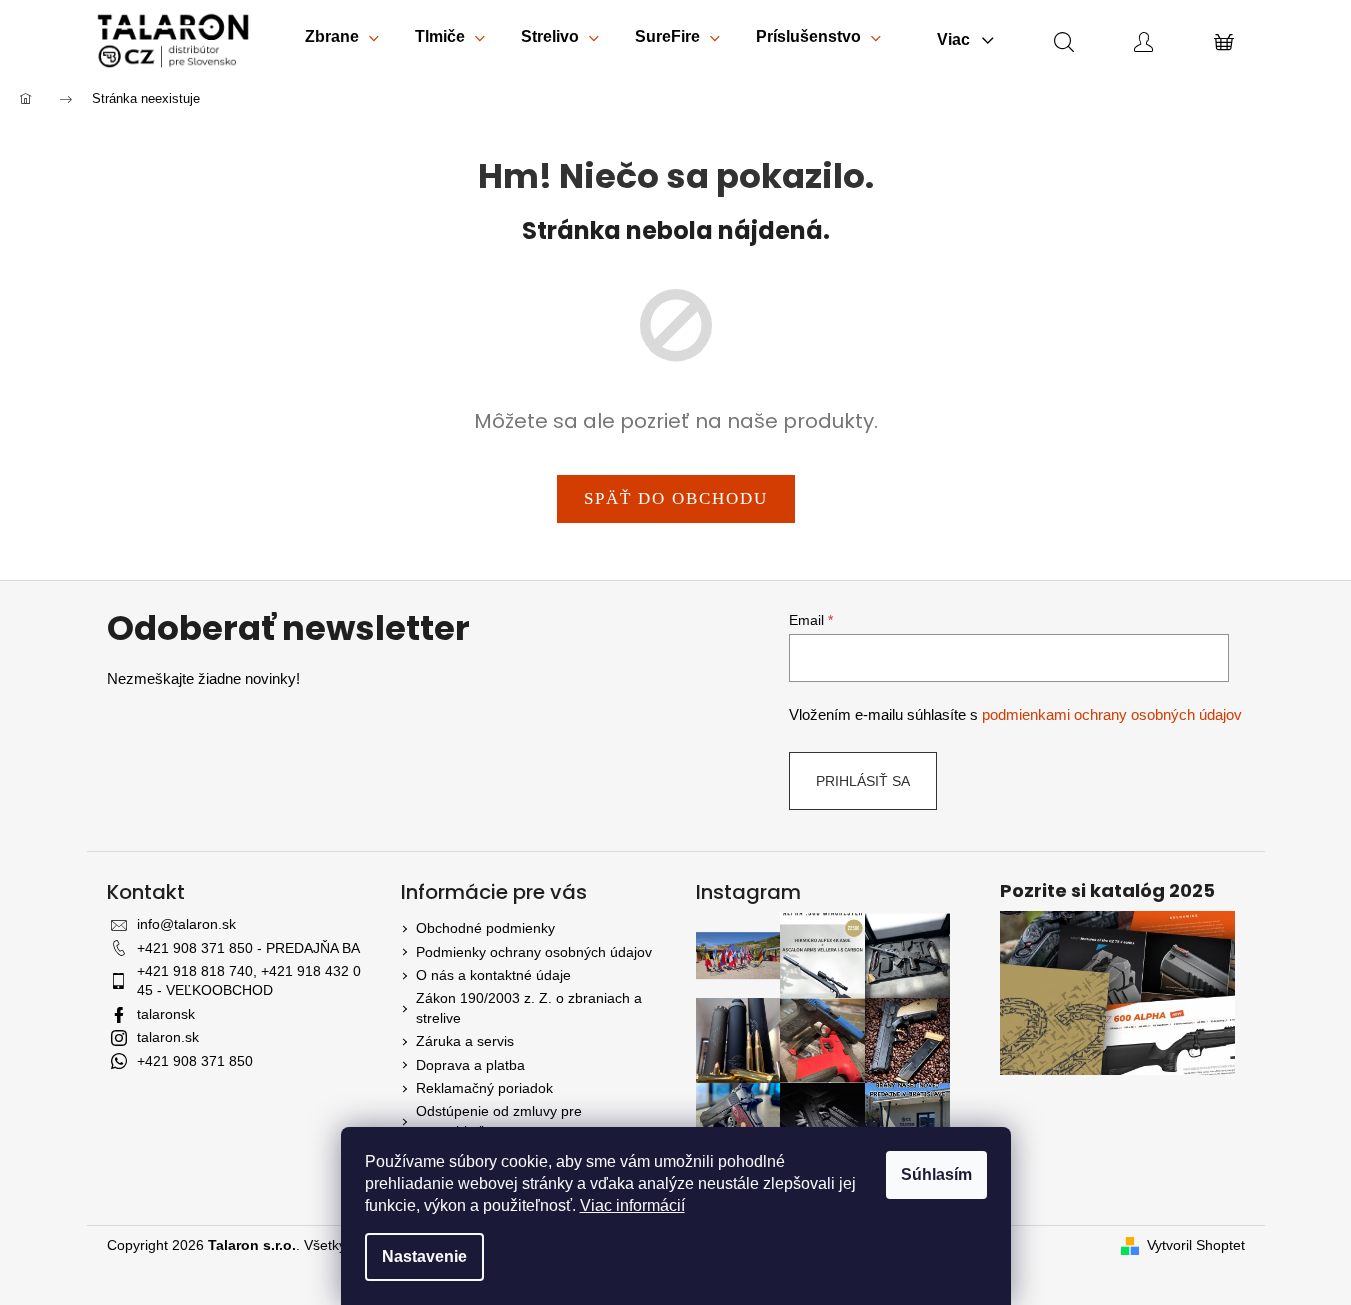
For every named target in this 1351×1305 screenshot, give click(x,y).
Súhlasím (936, 1174)
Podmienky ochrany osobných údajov (534, 952)
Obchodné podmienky (485, 928)
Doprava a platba (470, 1065)
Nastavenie (424, 1256)
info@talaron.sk (186, 924)
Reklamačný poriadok (484, 1088)
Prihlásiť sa (863, 781)
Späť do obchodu (676, 498)
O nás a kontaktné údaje (493, 975)
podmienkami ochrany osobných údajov (1112, 714)
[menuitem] (342, 40)
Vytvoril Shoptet (1196, 1245)
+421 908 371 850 (195, 1061)
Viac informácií (632, 1205)
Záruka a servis (465, 1041)
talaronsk (166, 1014)
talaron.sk (168, 1037)
